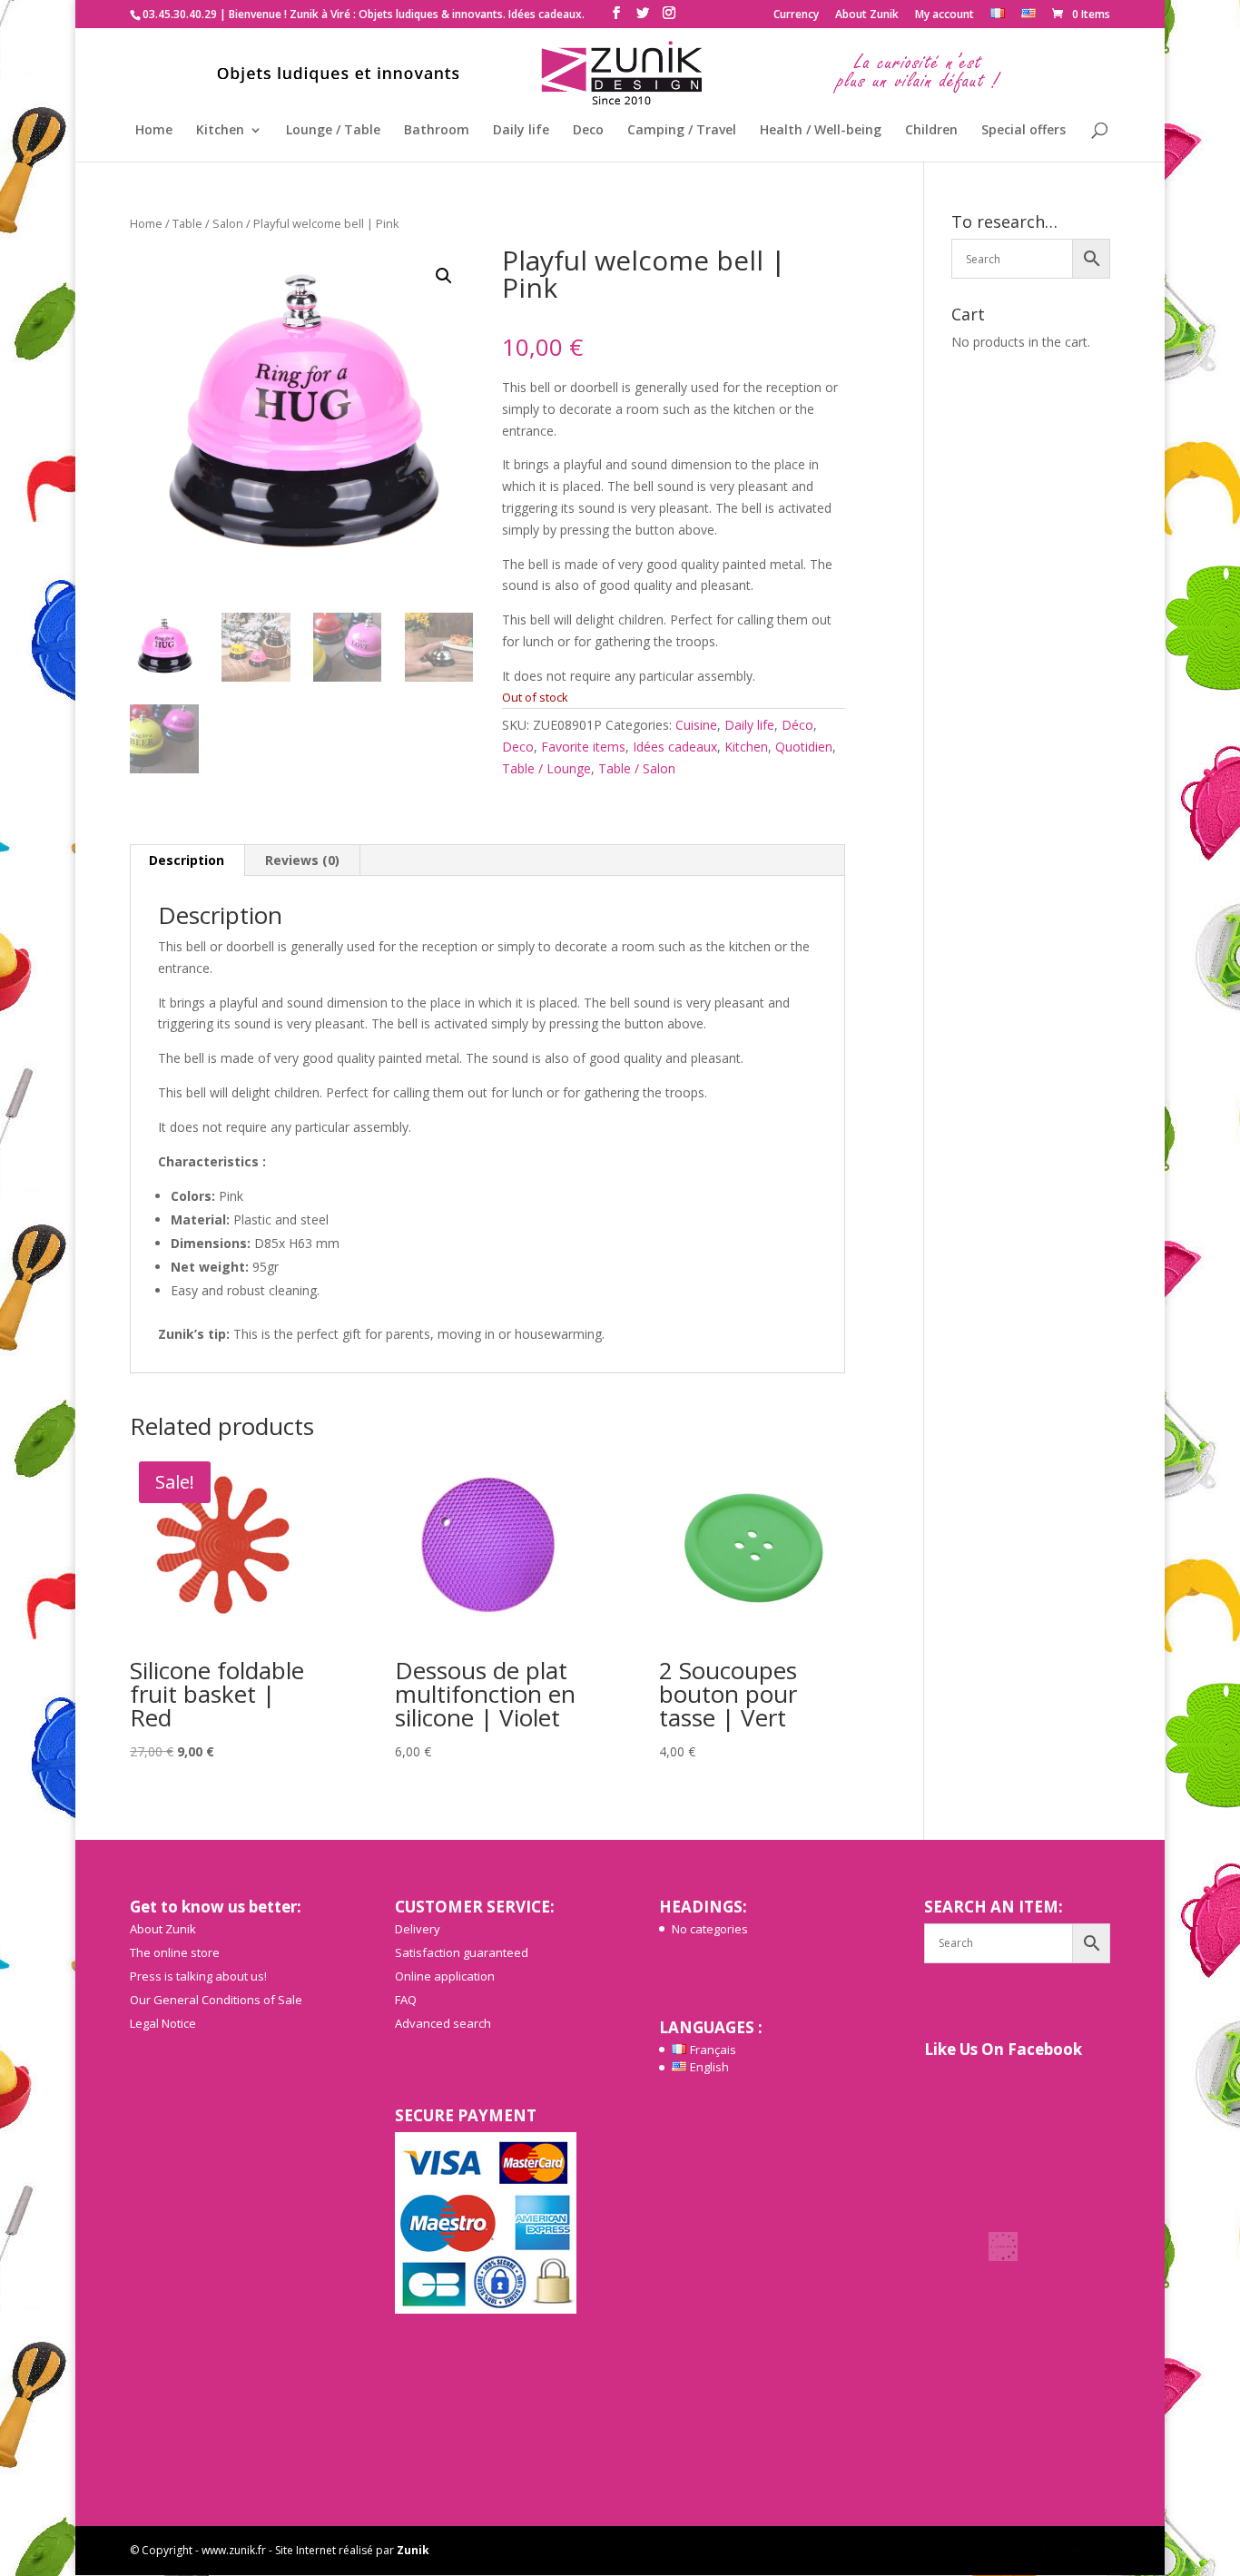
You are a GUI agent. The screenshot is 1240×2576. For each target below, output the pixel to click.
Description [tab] (187, 860)
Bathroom (437, 131)
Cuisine (696, 725)
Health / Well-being (821, 131)
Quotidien (804, 747)
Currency (796, 15)
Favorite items (583, 747)
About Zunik (867, 15)
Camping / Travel (682, 131)
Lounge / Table (333, 131)
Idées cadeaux (675, 747)
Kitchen (220, 131)
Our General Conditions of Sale (216, 2000)
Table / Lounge (546, 768)
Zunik (413, 2550)
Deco (588, 131)
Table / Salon (208, 223)
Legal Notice (163, 2023)
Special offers (1023, 131)
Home (154, 131)
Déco (797, 725)
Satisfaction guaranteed (462, 1952)
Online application (445, 1976)
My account (945, 15)
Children (931, 131)
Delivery (418, 1929)
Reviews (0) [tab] (302, 860)
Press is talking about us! (198, 1976)
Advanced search (443, 2023)
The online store (175, 1952)
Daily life (521, 131)
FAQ (406, 2000)
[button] (444, 276)
